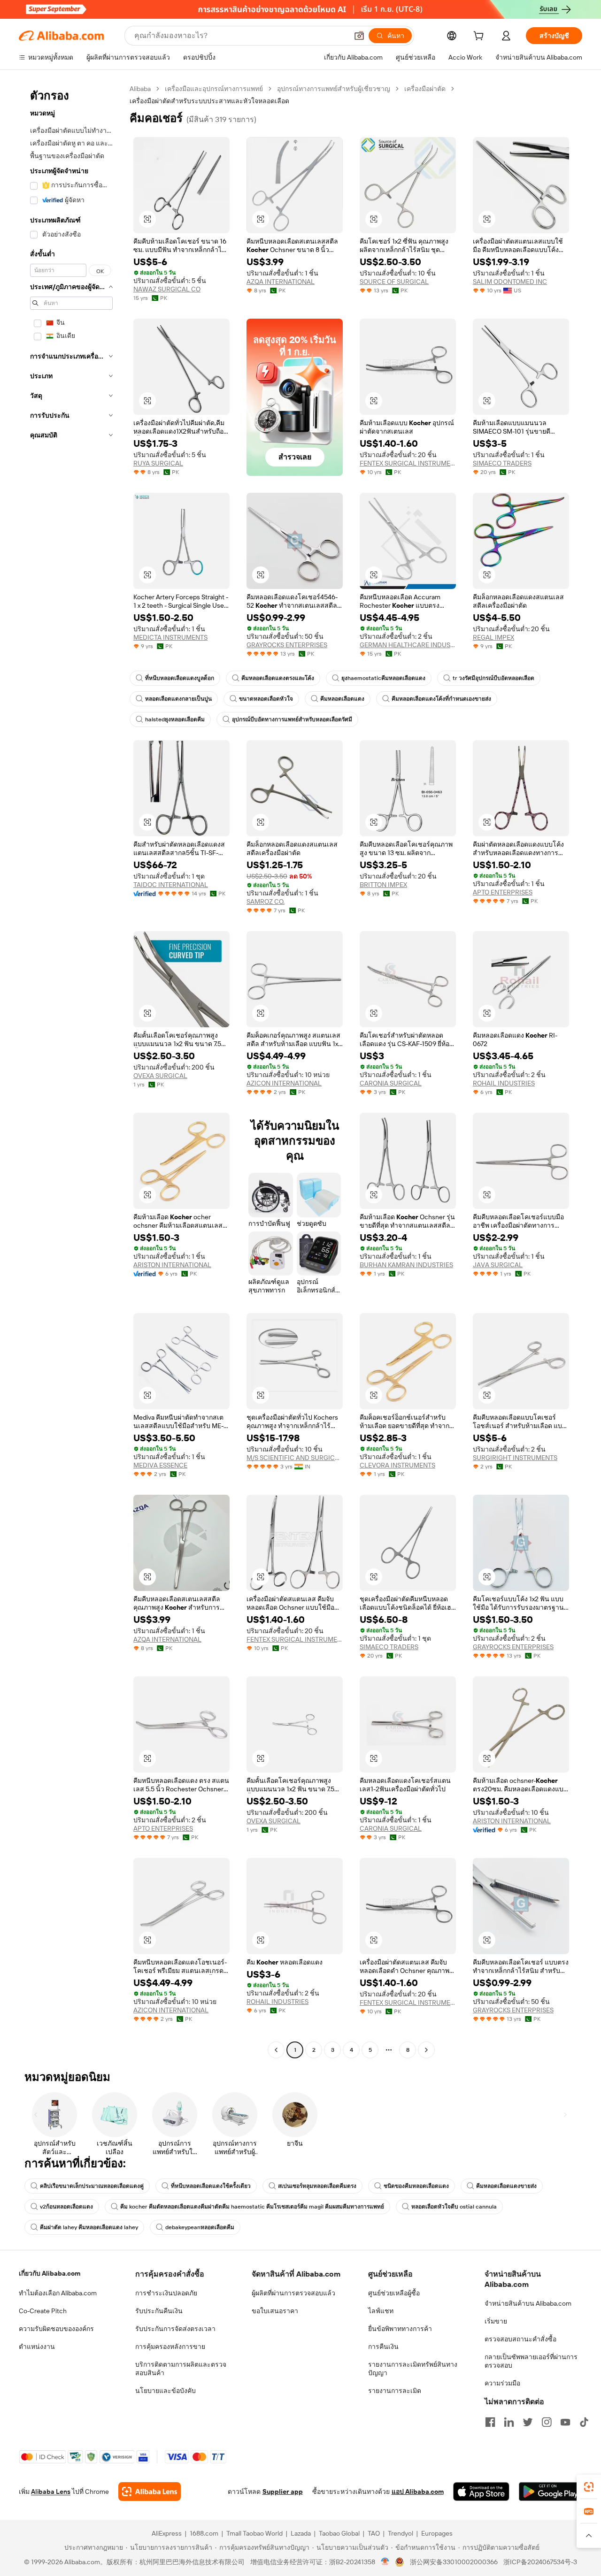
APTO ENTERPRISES (503, 892)
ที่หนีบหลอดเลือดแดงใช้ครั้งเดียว (211, 2186)
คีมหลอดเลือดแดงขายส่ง (506, 2186)
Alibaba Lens (51, 2492)
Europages (437, 2533)
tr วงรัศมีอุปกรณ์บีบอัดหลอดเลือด (493, 678)
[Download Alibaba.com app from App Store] (481, 2492)
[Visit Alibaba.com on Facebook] (490, 2422)
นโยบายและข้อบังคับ (166, 2391)
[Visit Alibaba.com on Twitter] (528, 2422)
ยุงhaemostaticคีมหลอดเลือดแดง (383, 678)
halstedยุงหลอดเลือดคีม (175, 719)
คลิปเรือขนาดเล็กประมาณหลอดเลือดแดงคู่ (92, 2186)
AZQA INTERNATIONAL (281, 282)
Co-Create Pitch (43, 2311)
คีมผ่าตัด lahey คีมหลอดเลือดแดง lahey (89, 2227)
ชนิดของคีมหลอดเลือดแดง (416, 2186)
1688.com (204, 2533)
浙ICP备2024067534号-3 (540, 2562)
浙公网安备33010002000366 (454, 2562)
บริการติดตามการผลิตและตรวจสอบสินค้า (181, 2369)
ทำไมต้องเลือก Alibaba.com (58, 2293)
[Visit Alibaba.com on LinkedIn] (509, 2422)
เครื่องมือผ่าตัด (425, 89)
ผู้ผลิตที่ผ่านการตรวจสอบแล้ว (293, 2293)
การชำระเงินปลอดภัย (166, 2293)
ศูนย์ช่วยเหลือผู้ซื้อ (394, 2293)
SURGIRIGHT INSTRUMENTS (515, 1458)
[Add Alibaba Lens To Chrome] (150, 2492)
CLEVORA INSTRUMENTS (397, 1465)
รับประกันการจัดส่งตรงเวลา (175, 2329)
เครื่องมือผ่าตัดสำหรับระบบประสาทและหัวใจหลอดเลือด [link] (209, 101)
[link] (589, 2487)
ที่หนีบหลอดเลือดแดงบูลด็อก (180, 678)
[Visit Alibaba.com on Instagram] (547, 2422)
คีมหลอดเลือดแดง (342, 699)
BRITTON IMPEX (383, 885)
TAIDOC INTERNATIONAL (171, 885)
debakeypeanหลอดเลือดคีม (200, 2227)
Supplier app (283, 2492)
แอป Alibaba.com (418, 2492)
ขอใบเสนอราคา (275, 2311)
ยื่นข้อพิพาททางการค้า (400, 2329)
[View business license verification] (385, 2562)
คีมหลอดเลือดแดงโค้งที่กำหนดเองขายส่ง (441, 699)
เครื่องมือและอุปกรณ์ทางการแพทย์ (214, 89)
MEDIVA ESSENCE (160, 1465)
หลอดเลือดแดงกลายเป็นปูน (178, 699)
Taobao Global (339, 2533)
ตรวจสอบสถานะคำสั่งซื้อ (520, 2339)
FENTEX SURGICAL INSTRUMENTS (408, 463)
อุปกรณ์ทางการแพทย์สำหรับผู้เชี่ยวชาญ (334, 89)
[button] (359, 36)
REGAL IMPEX (493, 637)
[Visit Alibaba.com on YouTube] (565, 2422)
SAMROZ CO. (266, 902)
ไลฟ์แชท (381, 2311)
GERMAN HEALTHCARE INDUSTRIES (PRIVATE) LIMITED (408, 645)
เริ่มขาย (496, 2321)
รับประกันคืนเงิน (159, 2311)
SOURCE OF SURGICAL (394, 282)
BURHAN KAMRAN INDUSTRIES (406, 1265)
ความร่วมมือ (502, 2383)
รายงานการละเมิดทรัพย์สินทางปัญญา (413, 2369)
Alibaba (140, 89)
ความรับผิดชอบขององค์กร (56, 2329)
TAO (374, 2533)
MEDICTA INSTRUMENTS (170, 637)
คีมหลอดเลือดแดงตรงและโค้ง (278, 678)
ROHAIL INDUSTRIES (504, 1083)
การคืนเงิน (383, 2347)
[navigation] (71, 1070)
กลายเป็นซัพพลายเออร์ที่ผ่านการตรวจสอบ (531, 2361)
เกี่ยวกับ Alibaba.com (50, 2273)
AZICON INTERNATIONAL (284, 1083)
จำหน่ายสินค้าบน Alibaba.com (528, 2303)
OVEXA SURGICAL (160, 1076)
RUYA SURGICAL (158, 463)
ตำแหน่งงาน (37, 2347)
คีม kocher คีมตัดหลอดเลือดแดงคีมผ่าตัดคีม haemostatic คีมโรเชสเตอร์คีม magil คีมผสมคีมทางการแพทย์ (252, 2207)
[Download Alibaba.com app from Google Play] (551, 2492)
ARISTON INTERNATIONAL (172, 1265)
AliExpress (167, 2533)
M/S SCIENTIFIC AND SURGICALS (295, 1458)
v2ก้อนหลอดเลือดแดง (66, 2207)
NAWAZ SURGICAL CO (167, 289)
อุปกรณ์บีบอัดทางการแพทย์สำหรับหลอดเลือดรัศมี (292, 719)
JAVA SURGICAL (498, 1265)
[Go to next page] (426, 2050)
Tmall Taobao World (254, 2533)
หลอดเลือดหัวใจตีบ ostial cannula (454, 2207)
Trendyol (401, 2533)
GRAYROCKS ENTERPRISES (287, 645)
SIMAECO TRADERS (502, 463)
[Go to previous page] (276, 2050)
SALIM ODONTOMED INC (510, 282)
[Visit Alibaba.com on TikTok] (584, 2422)
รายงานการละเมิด (395, 2391)
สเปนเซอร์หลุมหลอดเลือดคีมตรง (317, 2186)
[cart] (480, 37)
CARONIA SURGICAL (391, 1083)
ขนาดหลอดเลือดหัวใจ (266, 699)
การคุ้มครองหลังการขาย (170, 2347)
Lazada (301, 2533)
